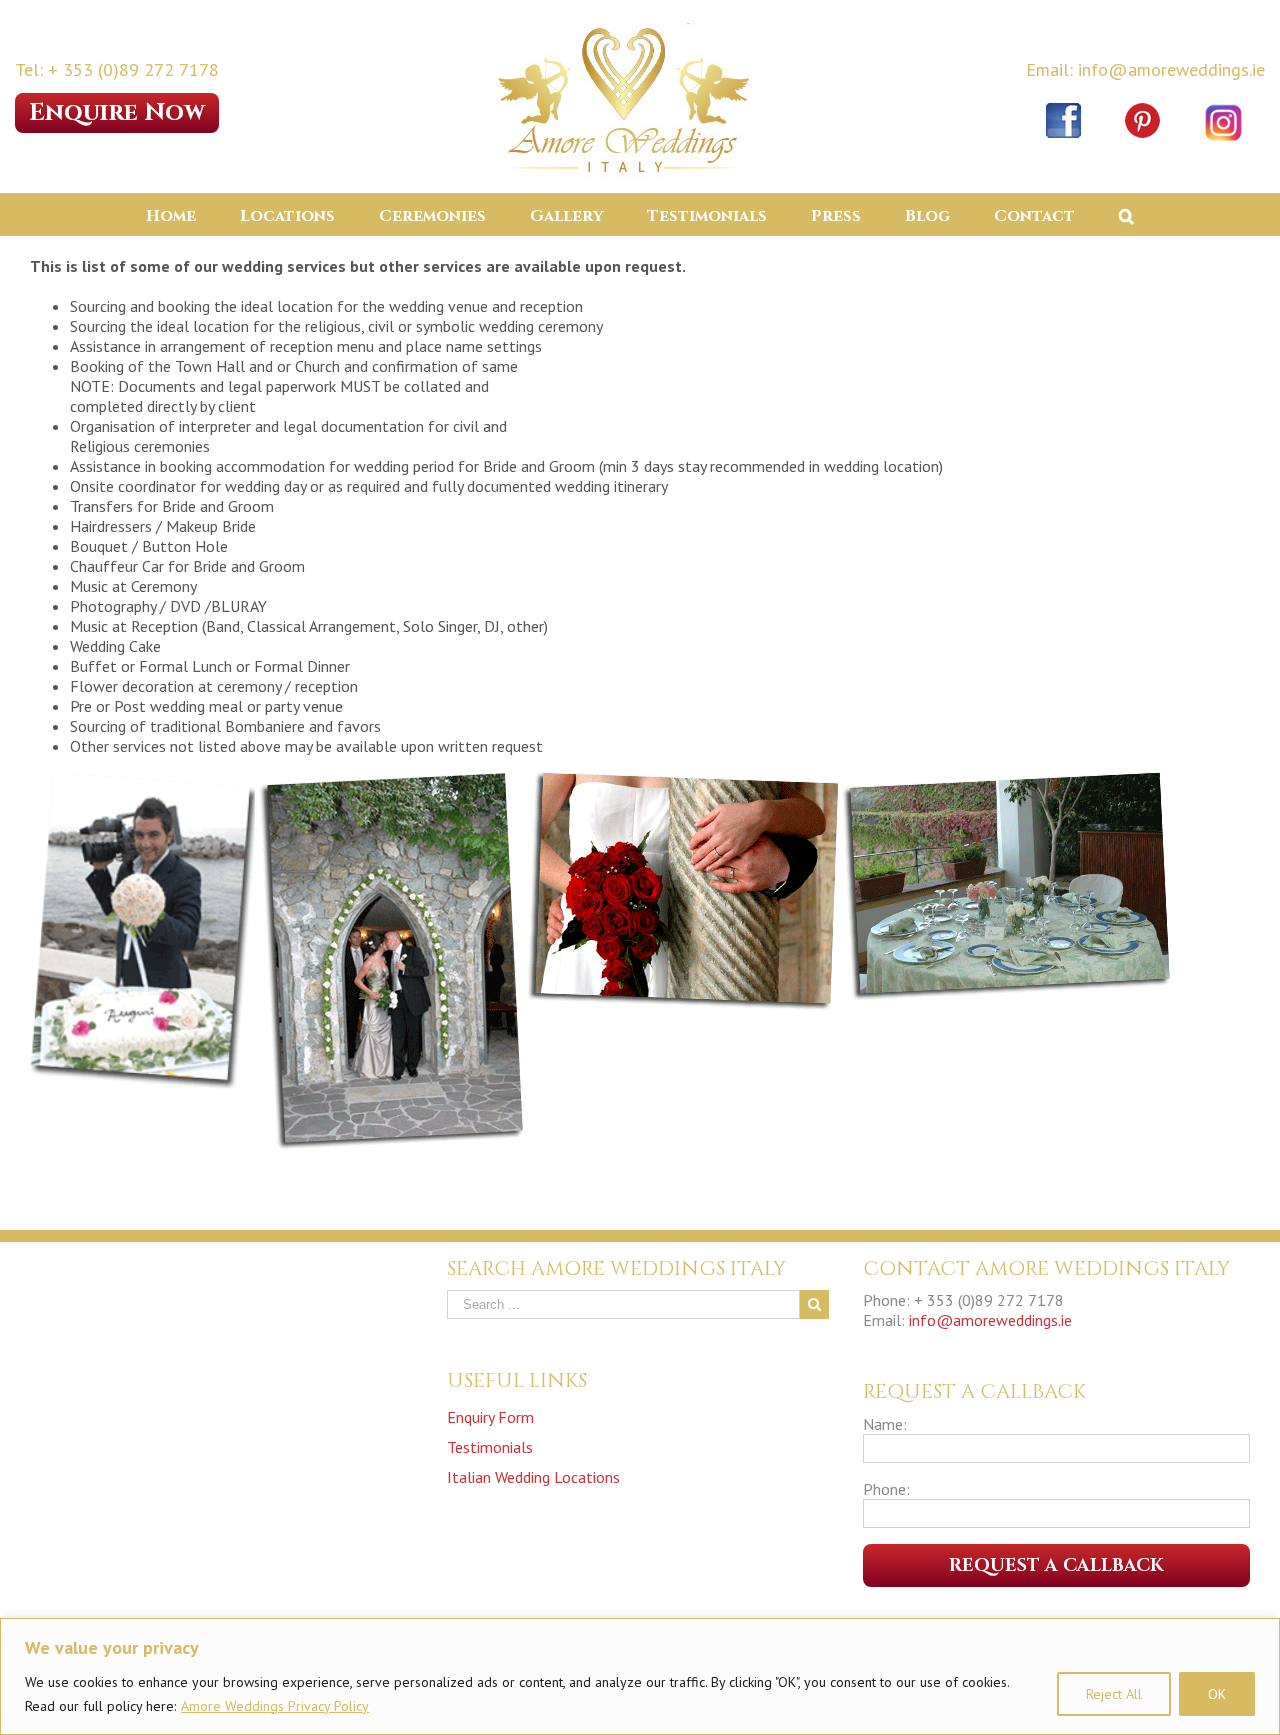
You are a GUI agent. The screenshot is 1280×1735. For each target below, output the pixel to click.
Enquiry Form (490, 1417)
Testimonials (490, 1447)
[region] (640, 1676)
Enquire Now (117, 113)
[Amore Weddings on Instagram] (1224, 103)
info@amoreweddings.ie (990, 1320)
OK (1217, 1694)
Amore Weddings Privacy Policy (275, 1706)
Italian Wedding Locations (533, 1477)
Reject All (1114, 1694)
